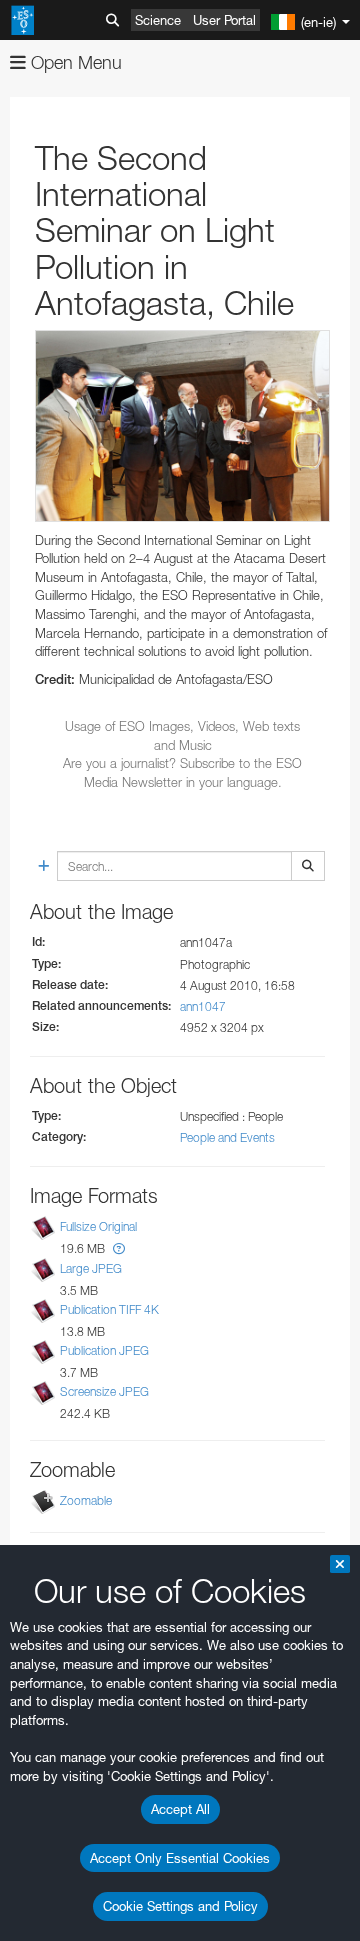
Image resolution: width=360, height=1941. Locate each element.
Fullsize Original (98, 1227)
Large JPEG (91, 1268)
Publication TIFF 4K (109, 1309)
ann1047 (203, 1006)
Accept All (180, 1809)
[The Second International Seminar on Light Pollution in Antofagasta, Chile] (182, 426)
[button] (119, 1248)
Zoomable (86, 1500)
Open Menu (74, 62)
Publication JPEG (104, 1350)
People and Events (227, 1137)
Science (158, 20)
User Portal (224, 20)
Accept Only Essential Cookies (180, 1858)
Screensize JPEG (104, 1391)
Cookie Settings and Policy (180, 1906)
